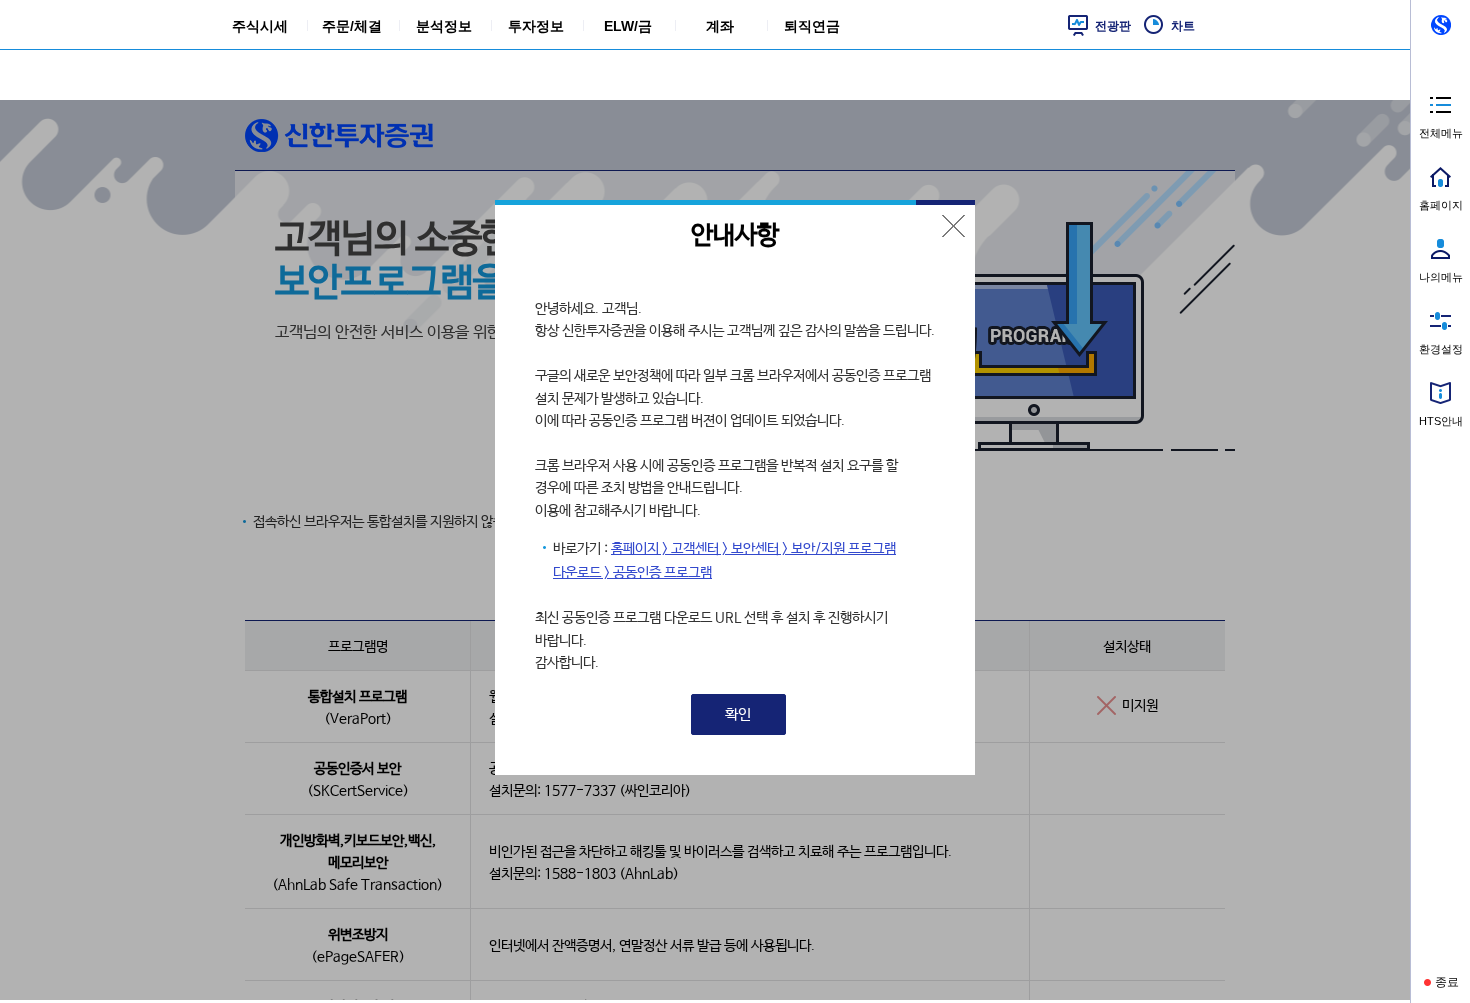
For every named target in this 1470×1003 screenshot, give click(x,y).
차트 (1183, 26)
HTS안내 (1441, 421)
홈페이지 (1441, 205)
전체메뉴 (1441, 133)
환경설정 (1441, 349)
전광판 (1113, 26)
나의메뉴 (1441, 277)
